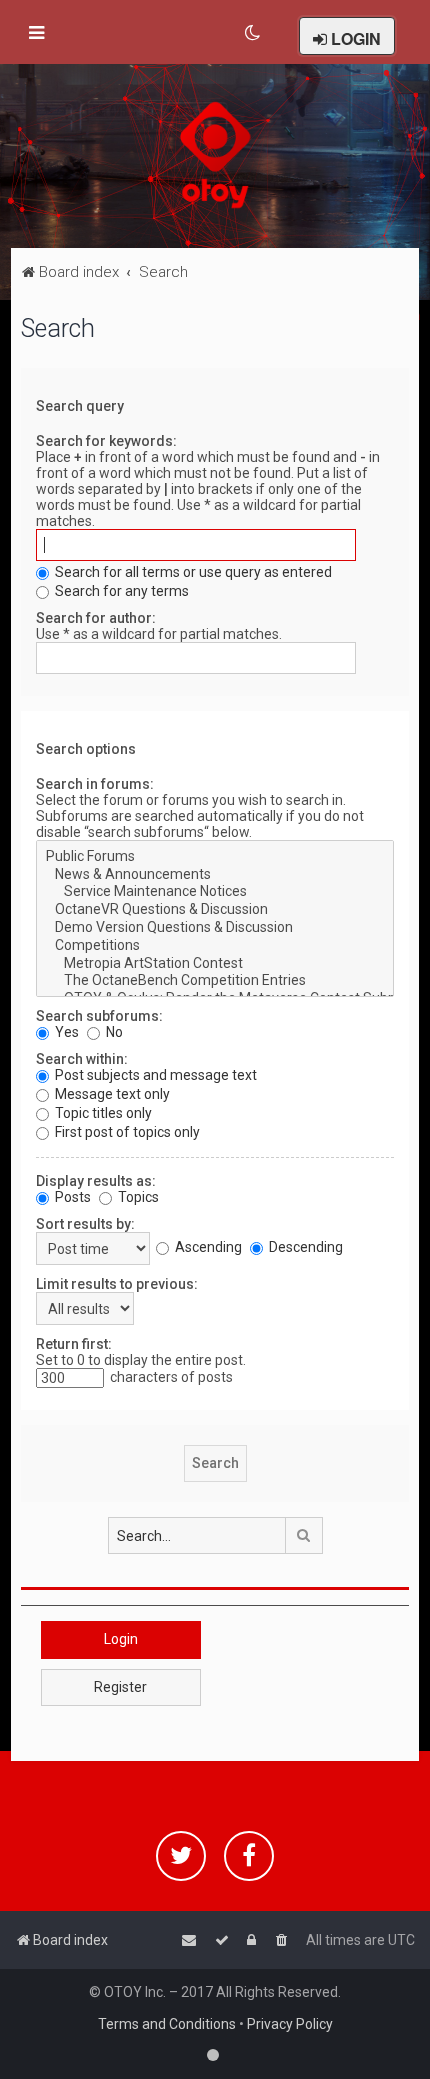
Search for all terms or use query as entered (192, 572)
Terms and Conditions (167, 2024)
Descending (304, 1247)
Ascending (207, 1247)
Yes (65, 1032)
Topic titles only (102, 1113)
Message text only (111, 1094)
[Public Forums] (215, 857)
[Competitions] (215, 946)
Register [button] (120, 1687)
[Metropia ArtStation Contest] (215, 964)
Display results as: (96, 1181)
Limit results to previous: (117, 1284)
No (113, 1032)
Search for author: (96, 618)
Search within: (82, 1059)
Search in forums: (95, 784)
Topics (137, 1197)
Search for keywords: (106, 441)
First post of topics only (126, 1132)
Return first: (74, 1344)
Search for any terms (120, 591)
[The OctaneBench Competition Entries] (215, 981)
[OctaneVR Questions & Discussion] (215, 910)
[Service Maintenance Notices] (215, 892)
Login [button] (121, 1639)
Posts (71, 1197)
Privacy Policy (290, 2024)
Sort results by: (85, 1224)
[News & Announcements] (215, 875)
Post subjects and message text (154, 1075)
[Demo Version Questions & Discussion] (215, 928)
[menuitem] (253, 33)
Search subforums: (99, 1016)
